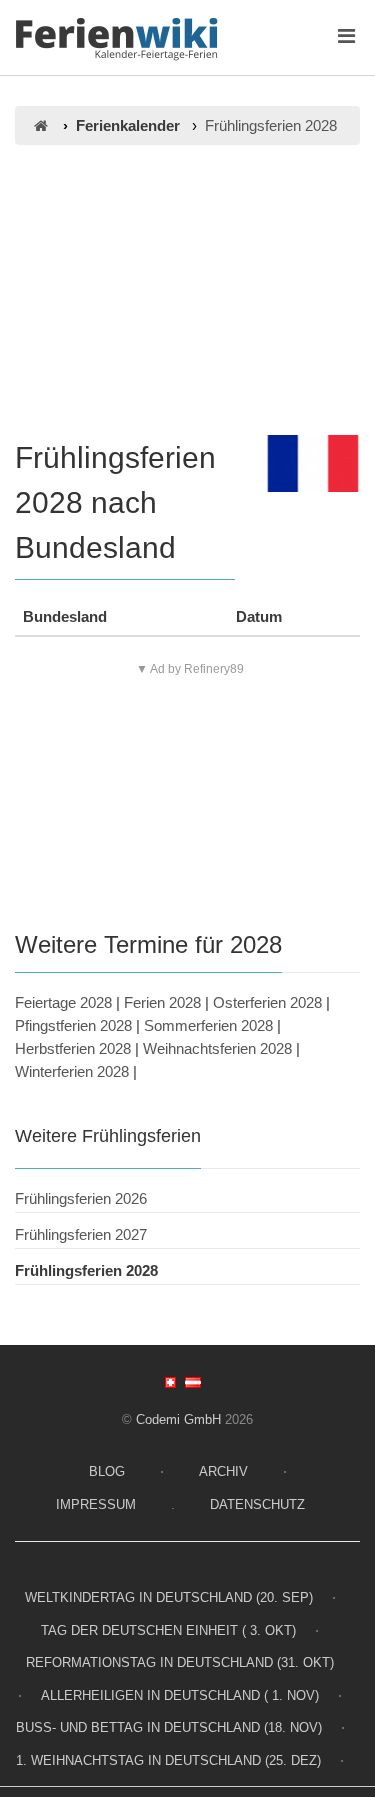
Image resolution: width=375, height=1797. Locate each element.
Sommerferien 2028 (208, 1025)
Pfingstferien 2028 (73, 1025)
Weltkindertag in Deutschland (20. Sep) (169, 1597)
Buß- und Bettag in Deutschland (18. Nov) (169, 1727)
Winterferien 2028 (72, 1071)
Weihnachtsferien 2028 (217, 1048)
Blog (107, 1471)
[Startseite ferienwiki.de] (40, 125)
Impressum (96, 1504)
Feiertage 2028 (63, 1002)
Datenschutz (257, 1504)
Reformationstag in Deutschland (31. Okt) (180, 1662)
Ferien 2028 (162, 1002)
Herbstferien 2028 (73, 1048)
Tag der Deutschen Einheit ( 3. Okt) (168, 1630)
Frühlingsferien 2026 (81, 1198)
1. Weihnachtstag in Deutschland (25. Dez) (168, 1760)
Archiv (223, 1471)
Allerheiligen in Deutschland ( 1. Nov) (180, 1695)
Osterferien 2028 (267, 1002)
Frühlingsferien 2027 (81, 1234)
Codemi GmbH (178, 1419)
